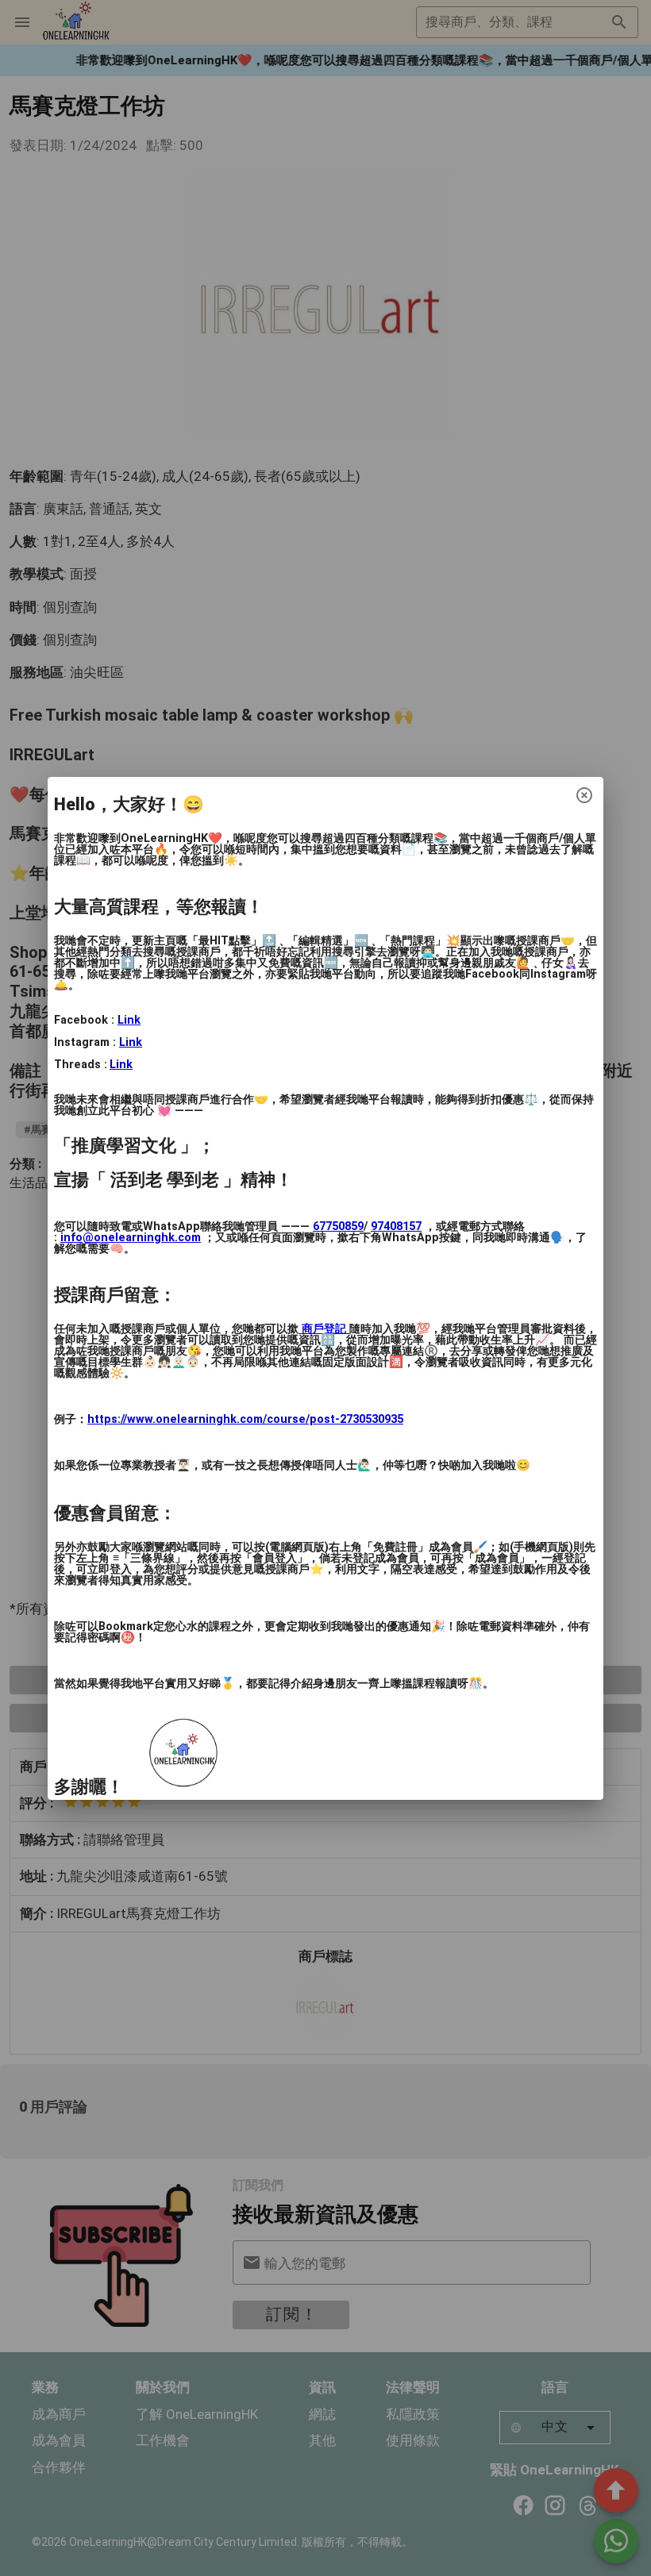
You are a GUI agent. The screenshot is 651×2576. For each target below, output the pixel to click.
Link (129, 1020)
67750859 (338, 1226)
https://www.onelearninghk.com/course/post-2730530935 (245, 1419)
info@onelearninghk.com (131, 1238)
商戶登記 (324, 1329)
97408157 (396, 1226)
